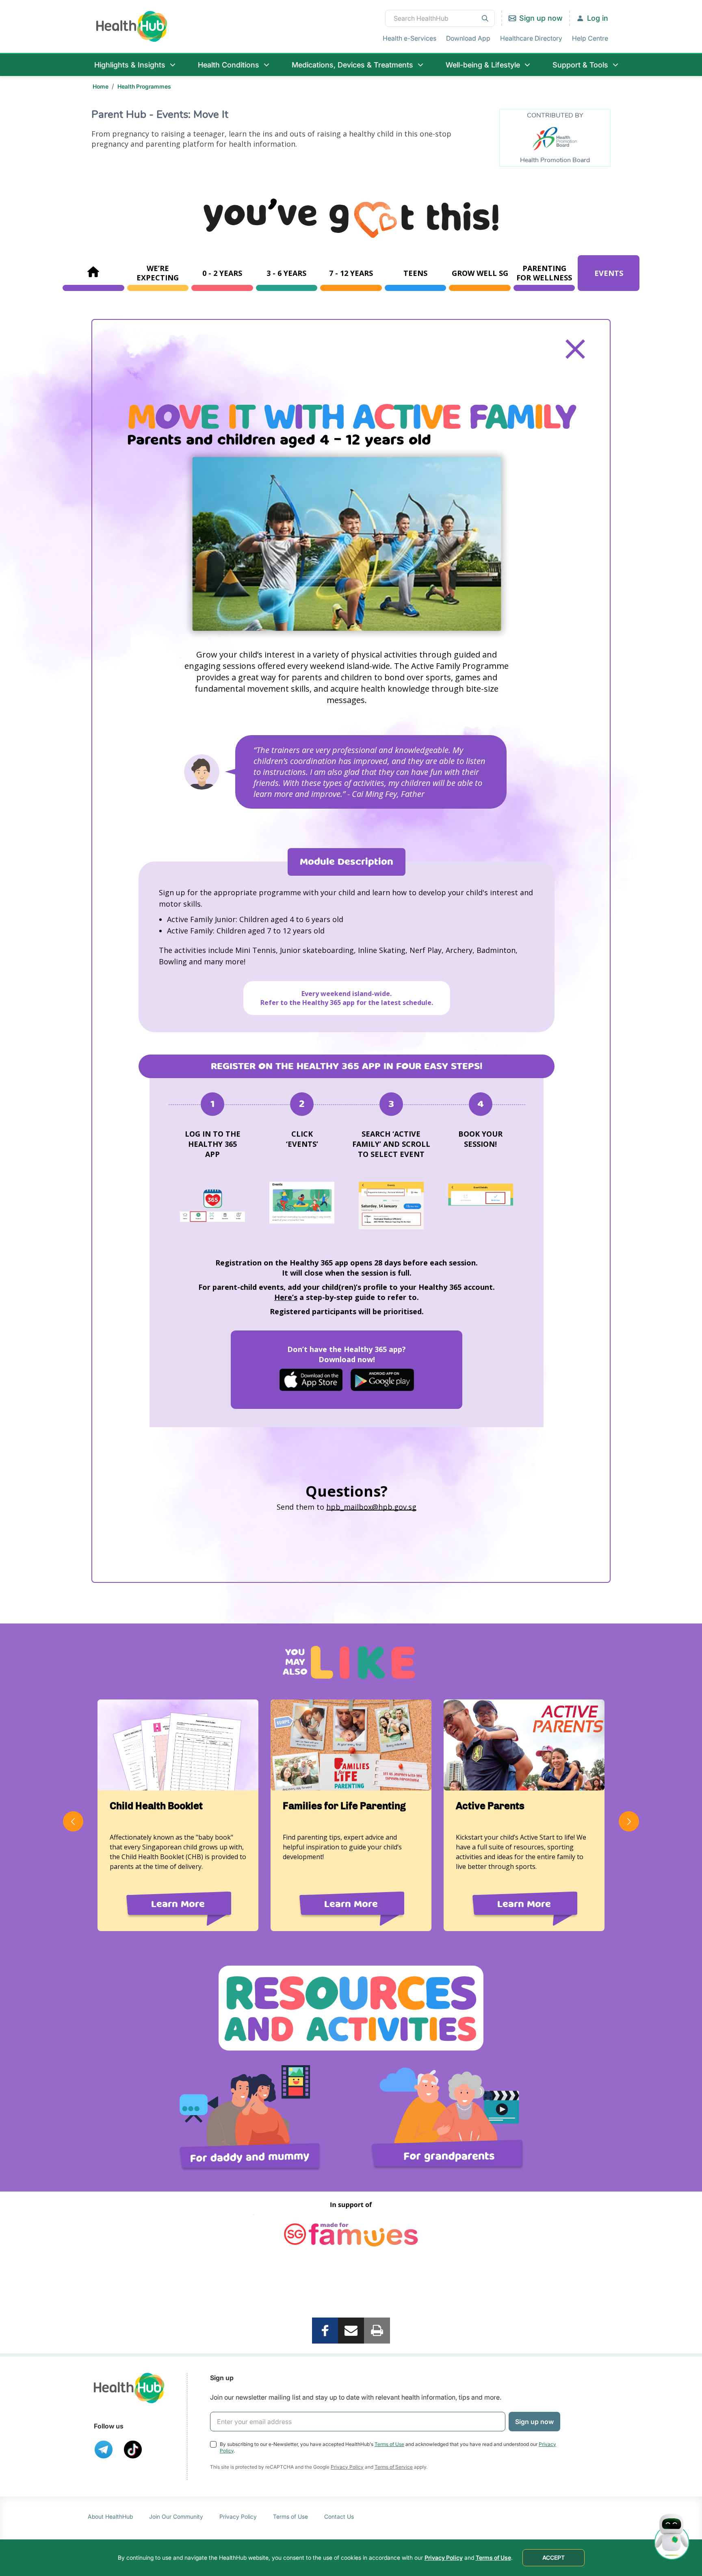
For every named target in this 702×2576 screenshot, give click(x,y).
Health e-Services (409, 38)
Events (609, 273)
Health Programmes (144, 86)
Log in (598, 18)
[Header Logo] (132, 26)
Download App (468, 38)
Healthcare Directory (531, 38)
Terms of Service (394, 2467)
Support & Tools (580, 65)
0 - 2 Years (222, 273)
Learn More (178, 1904)
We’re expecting (158, 273)
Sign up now (541, 18)
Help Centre (590, 38)
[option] (347, 544)
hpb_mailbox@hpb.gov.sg (371, 1507)
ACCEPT (554, 2558)
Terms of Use (389, 2444)
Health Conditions (229, 65)
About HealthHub (110, 2516)
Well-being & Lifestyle (483, 65)
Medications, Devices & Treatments (352, 65)
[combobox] (440, 18)
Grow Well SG (480, 273)
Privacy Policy (347, 2467)
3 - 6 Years (286, 273)
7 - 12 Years (351, 273)
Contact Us (339, 2516)
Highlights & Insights (130, 65)
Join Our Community (176, 2516)
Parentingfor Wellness (544, 273)
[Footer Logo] (129, 2388)
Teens (415, 273)
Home (101, 86)
